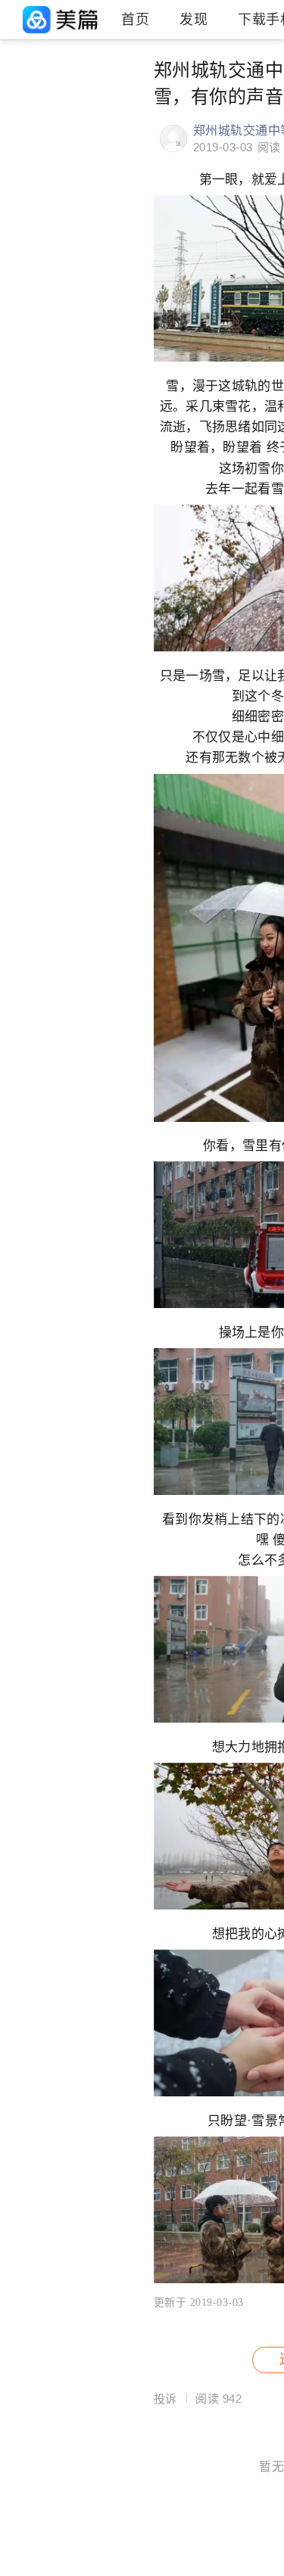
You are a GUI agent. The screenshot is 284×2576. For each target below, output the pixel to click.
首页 (135, 20)
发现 (193, 20)
